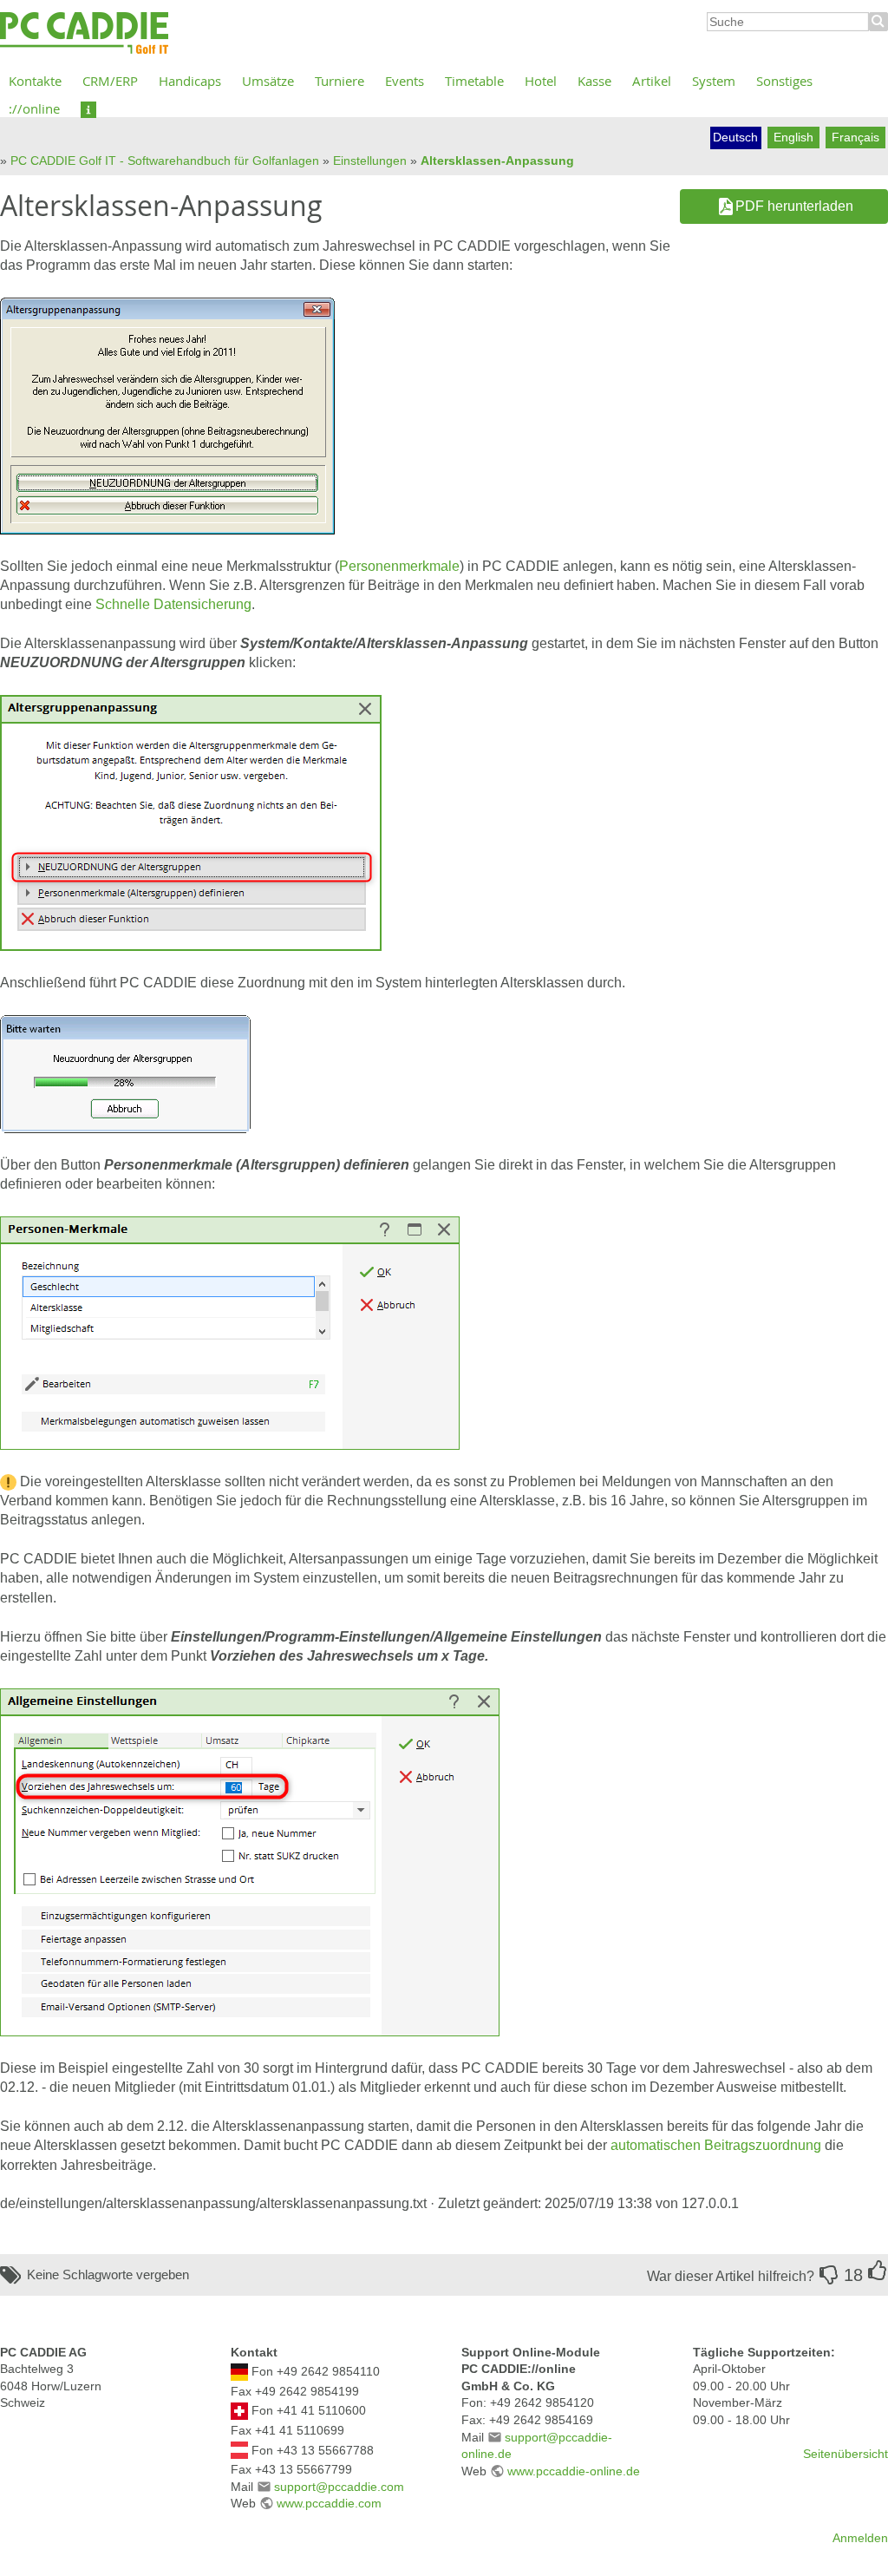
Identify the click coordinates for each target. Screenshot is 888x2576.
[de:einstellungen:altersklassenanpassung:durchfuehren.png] (125, 1073)
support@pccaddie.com (339, 2487)
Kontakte (35, 81)
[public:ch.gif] (239, 2410)
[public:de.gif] (239, 2371)
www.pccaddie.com (329, 2503)
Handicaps (190, 81)
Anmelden (860, 2538)
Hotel (541, 81)
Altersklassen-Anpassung (497, 161)
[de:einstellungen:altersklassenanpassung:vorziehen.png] (250, 1862)
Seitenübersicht (846, 2454)
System (714, 81)
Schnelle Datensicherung (173, 604)
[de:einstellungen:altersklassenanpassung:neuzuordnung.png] (191, 822)
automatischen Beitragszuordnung (716, 2145)
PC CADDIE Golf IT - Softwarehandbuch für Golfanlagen (165, 161)
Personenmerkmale (399, 566)
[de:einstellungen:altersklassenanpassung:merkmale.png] (230, 1332)
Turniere (340, 81)
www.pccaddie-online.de (574, 2471)
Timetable (474, 81)
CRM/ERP (110, 81)
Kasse (594, 81)
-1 (829, 2275)
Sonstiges (784, 81)
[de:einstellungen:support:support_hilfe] (88, 108)
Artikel (652, 81)
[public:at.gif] (239, 2449)
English (793, 137)
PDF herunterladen (794, 206)
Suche (878, 22)
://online (34, 108)
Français (855, 137)
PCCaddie (84, 34)
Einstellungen (370, 161)
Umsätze (268, 81)
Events (405, 81)
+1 (878, 2271)
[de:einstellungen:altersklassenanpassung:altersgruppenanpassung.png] (167, 415)
